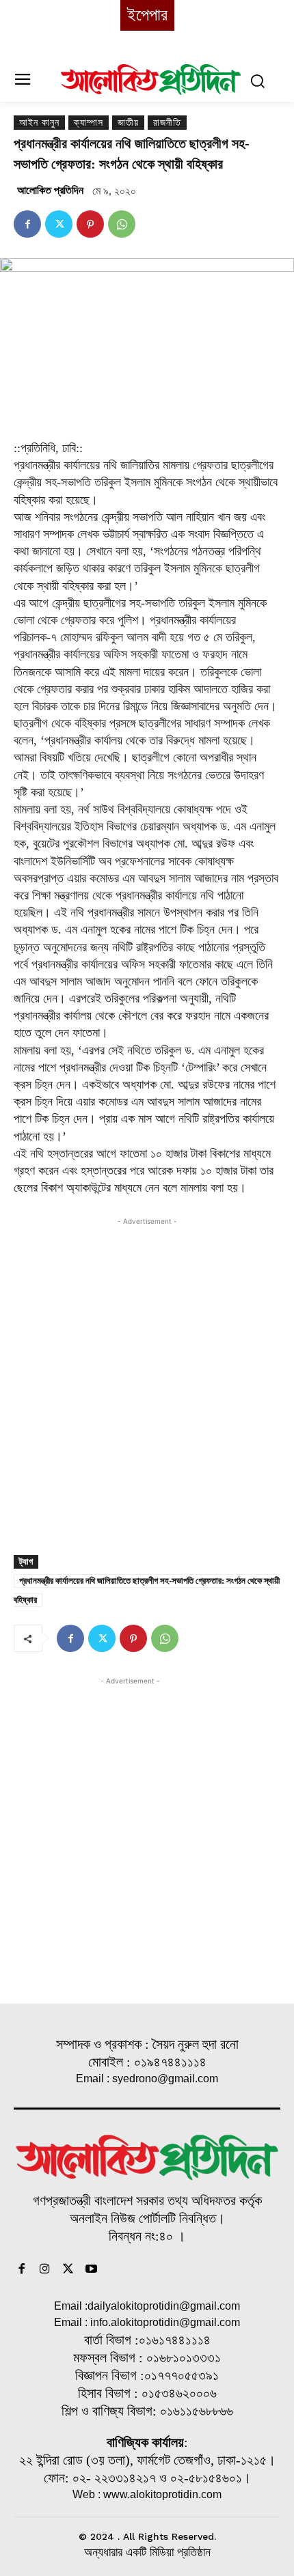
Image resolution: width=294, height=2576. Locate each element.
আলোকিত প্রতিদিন (50, 190)
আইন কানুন (39, 123)
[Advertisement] (147, 1375)
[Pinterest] (90, 224)
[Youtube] (91, 2270)
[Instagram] (45, 2270)
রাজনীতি (167, 123)
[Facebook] (27, 224)
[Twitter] (59, 224)
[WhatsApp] (122, 224)
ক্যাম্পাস (89, 123)
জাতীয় (128, 123)
